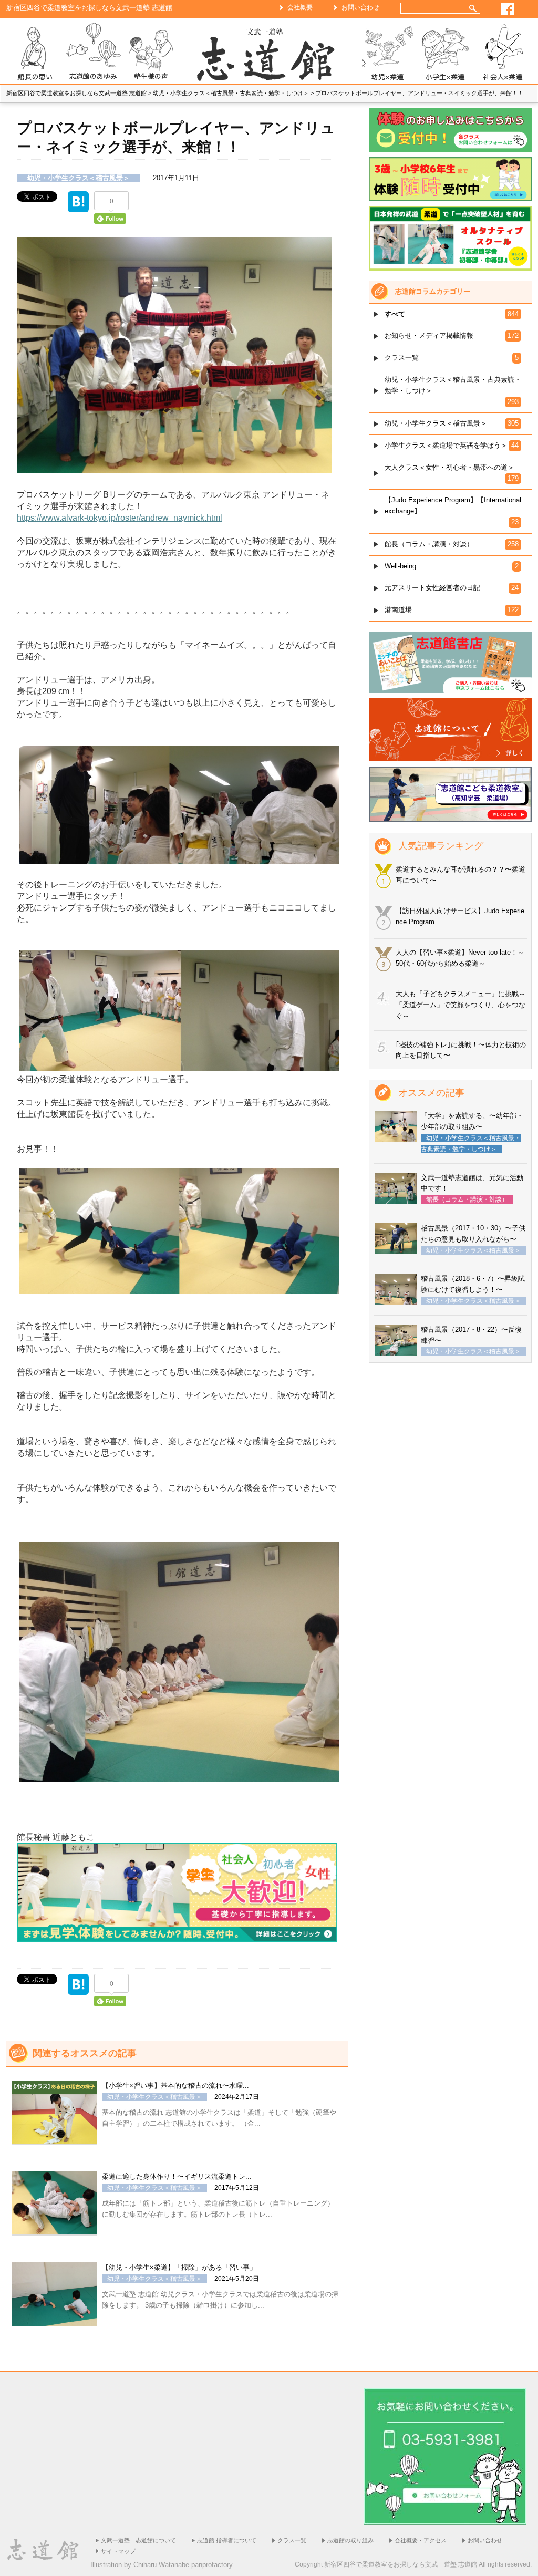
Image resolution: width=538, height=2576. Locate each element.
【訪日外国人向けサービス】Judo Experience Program (460, 916)
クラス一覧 (292, 2540)
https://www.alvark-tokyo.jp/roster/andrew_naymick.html (120, 518)
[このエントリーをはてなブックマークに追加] (78, 207)
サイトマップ (118, 2551)
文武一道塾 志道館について (138, 2540)
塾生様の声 (151, 53)
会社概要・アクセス (421, 2540)
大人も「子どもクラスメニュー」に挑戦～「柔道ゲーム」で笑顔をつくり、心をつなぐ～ (461, 1005)
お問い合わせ (360, 7)
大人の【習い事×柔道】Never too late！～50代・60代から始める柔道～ (460, 958)
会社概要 (300, 7)
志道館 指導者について (227, 2540)
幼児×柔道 (387, 53)
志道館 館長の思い (35, 53)
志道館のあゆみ (93, 53)
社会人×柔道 (503, 53)
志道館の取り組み (350, 2540)
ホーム (269, 53)
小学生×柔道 (445, 53)
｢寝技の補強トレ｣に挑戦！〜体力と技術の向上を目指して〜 (461, 1050)
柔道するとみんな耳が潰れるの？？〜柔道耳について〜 (461, 875)
